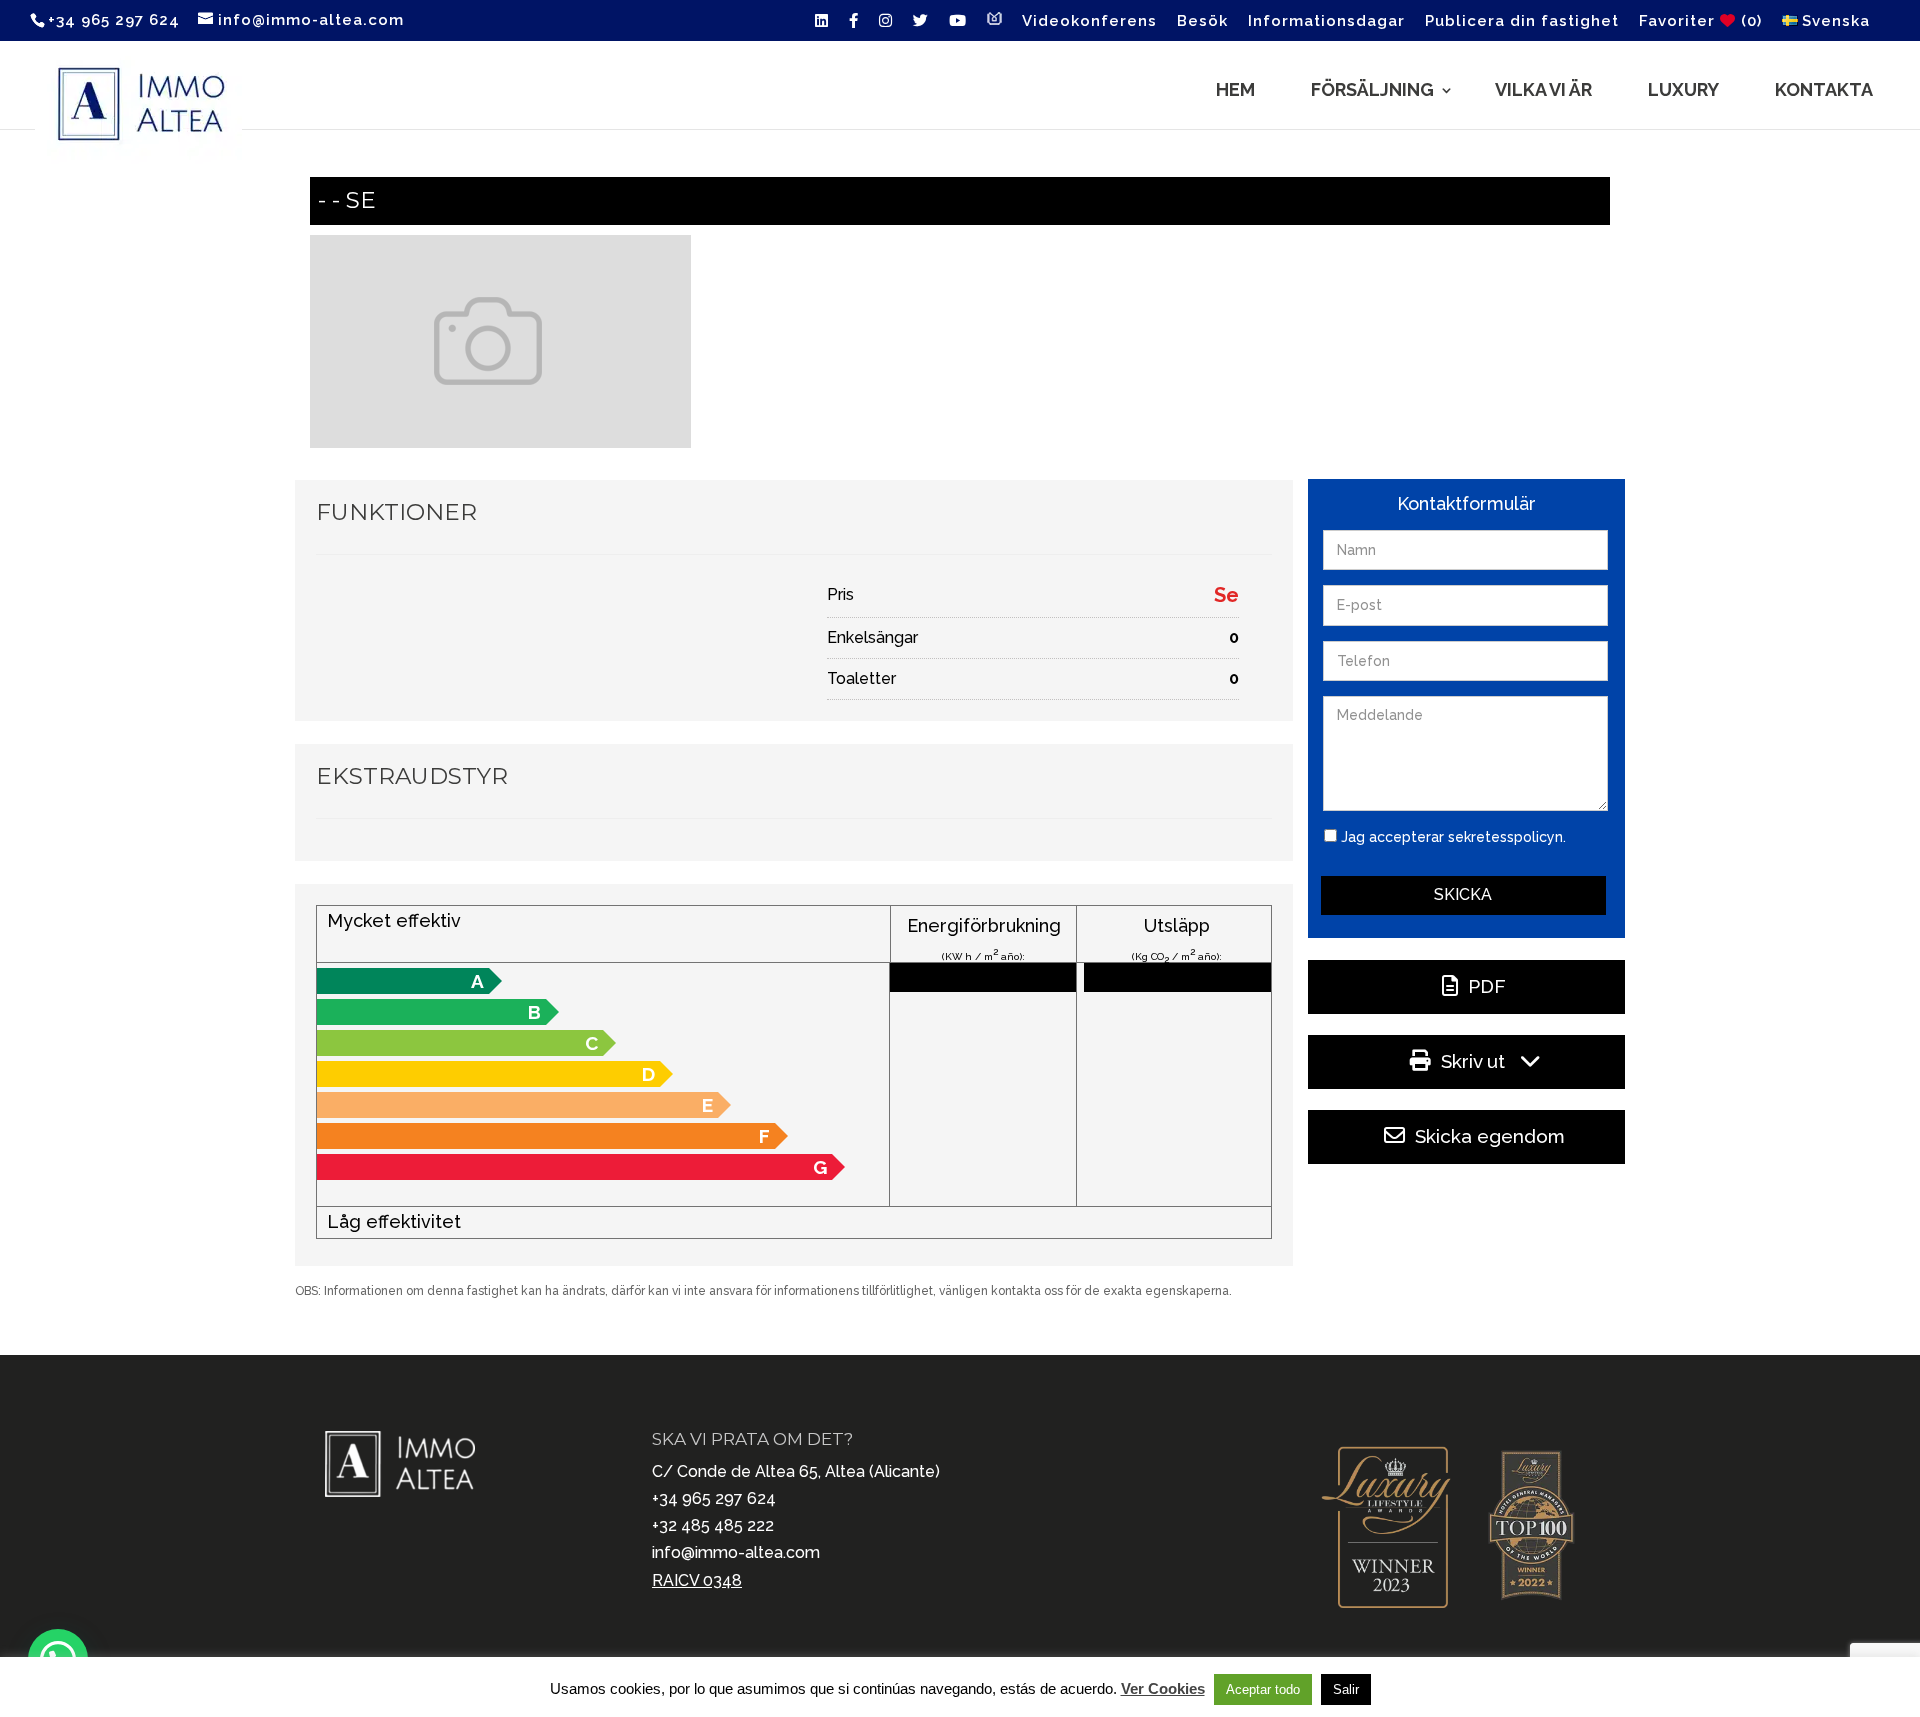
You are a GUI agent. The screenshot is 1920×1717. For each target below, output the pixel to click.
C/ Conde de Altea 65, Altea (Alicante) (796, 1471)
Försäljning (1372, 89)
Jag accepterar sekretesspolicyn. (1453, 837)
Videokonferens (1089, 22)
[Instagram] (886, 26)
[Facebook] (854, 26)
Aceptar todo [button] (1263, 1689)
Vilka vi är (1543, 89)
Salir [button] (1346, 1689)
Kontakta (1824, 89)
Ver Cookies (1163, 1688)
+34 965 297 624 (714, 1498)
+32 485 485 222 (713, 1525)
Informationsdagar (1326, 22)
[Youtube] (958, 26)
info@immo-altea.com (736, 1552)
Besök (1202, 22)
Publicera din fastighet (1522, 22)
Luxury (1683, 89)
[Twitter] (921, 26)
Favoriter (1700, 21)
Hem (1235, 89)
